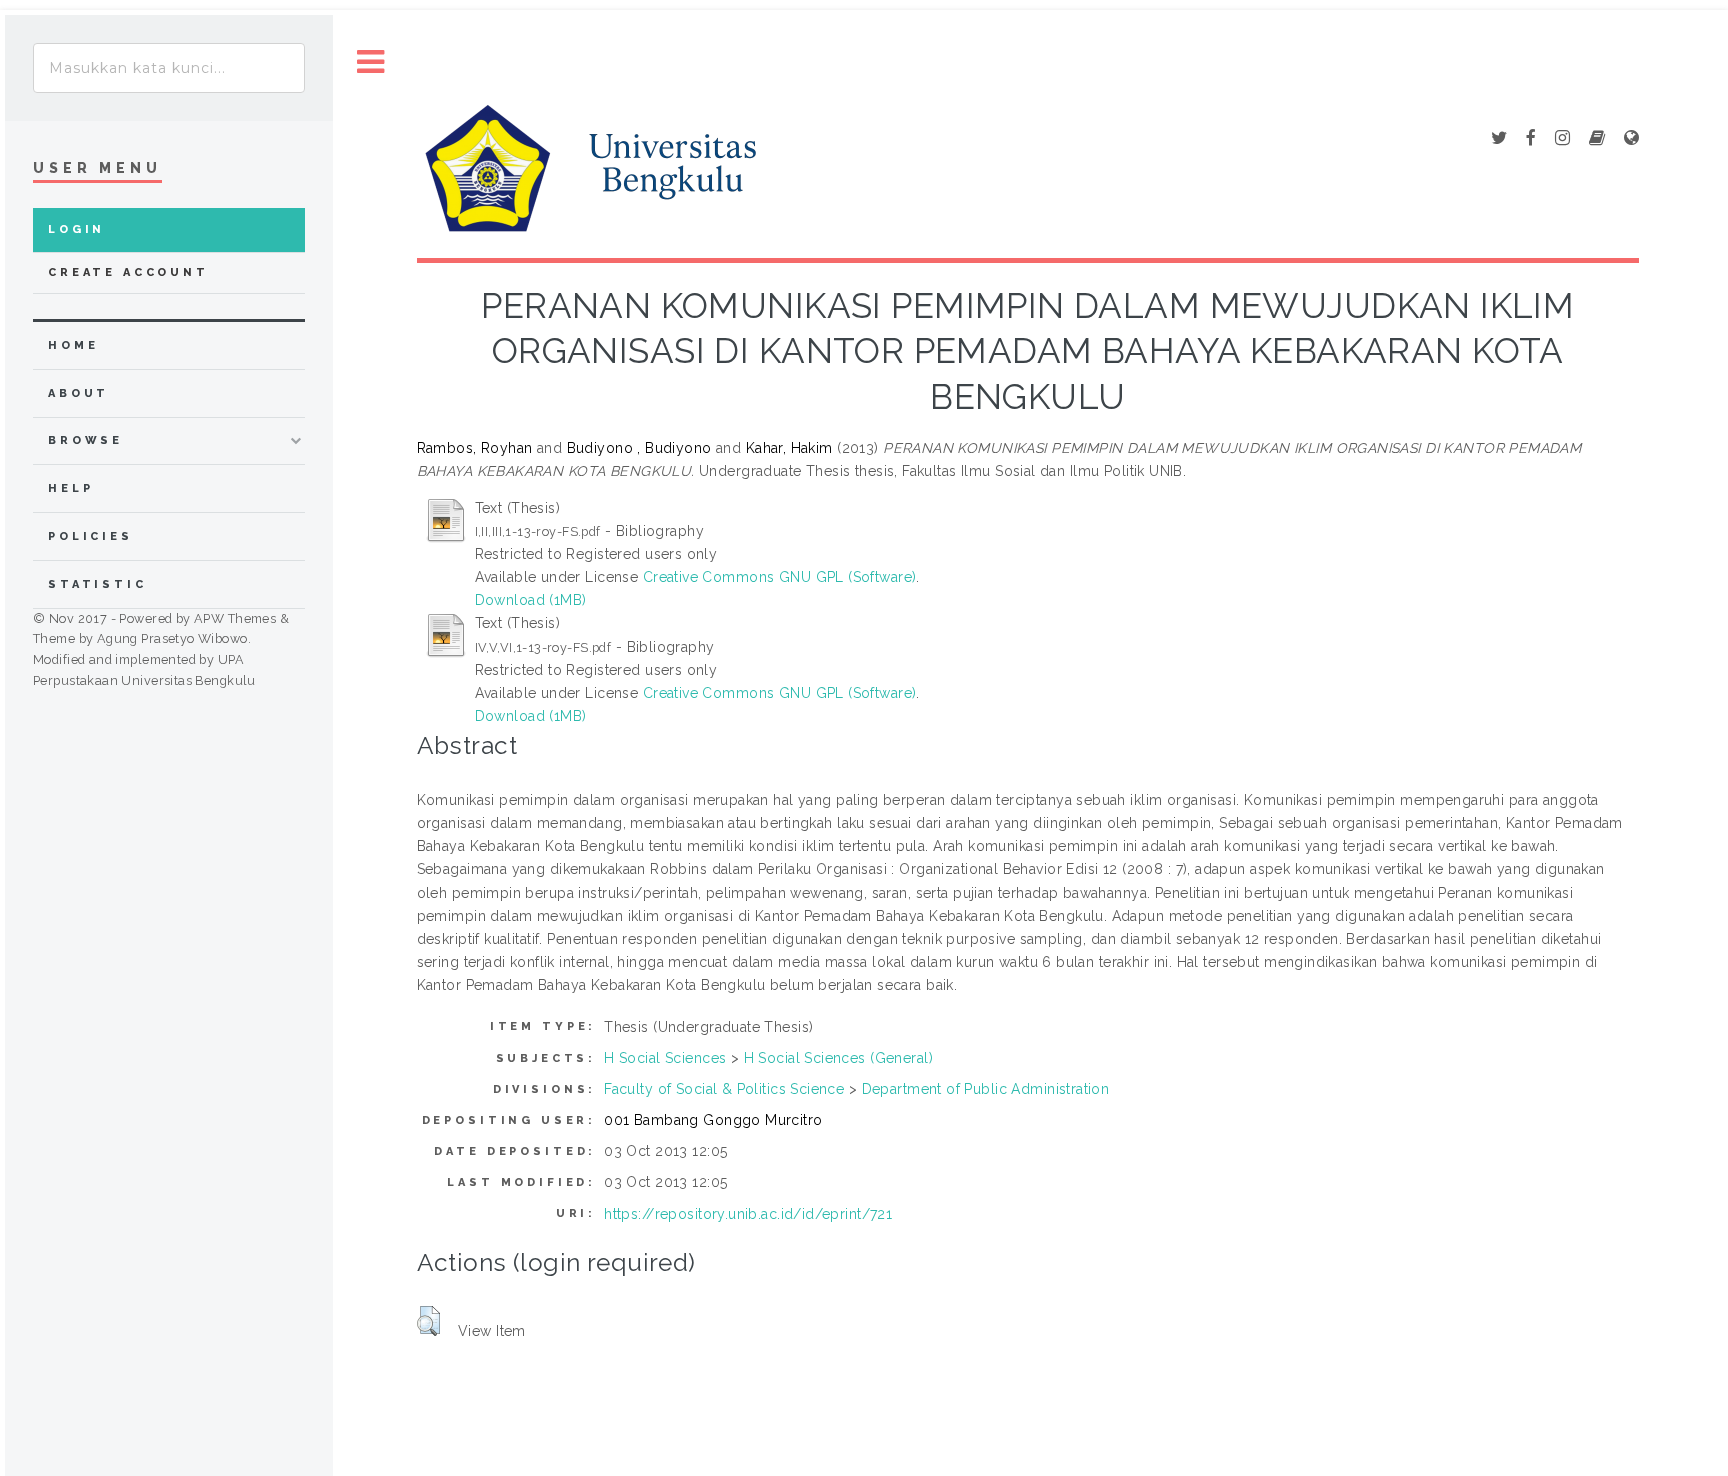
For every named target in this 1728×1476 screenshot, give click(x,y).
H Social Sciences (665, 1058)
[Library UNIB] (1631, 139)
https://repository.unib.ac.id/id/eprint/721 (748, 1214)
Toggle (371, 62)
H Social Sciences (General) (838, 1058)
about (78, 393)
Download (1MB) (531, 600)
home (73, 345)
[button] (428, 1321)
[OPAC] (1597, 139)
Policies (90, 536)
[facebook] (1531, 139)
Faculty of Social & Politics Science (724, 1089)
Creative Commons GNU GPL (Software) (780, 577)
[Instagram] (1562, 139)
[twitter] (1499, 139)
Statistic (97, 584)
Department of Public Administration (986, 1089)
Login (76, 229)
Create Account (128, 272)
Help (70, 488)
